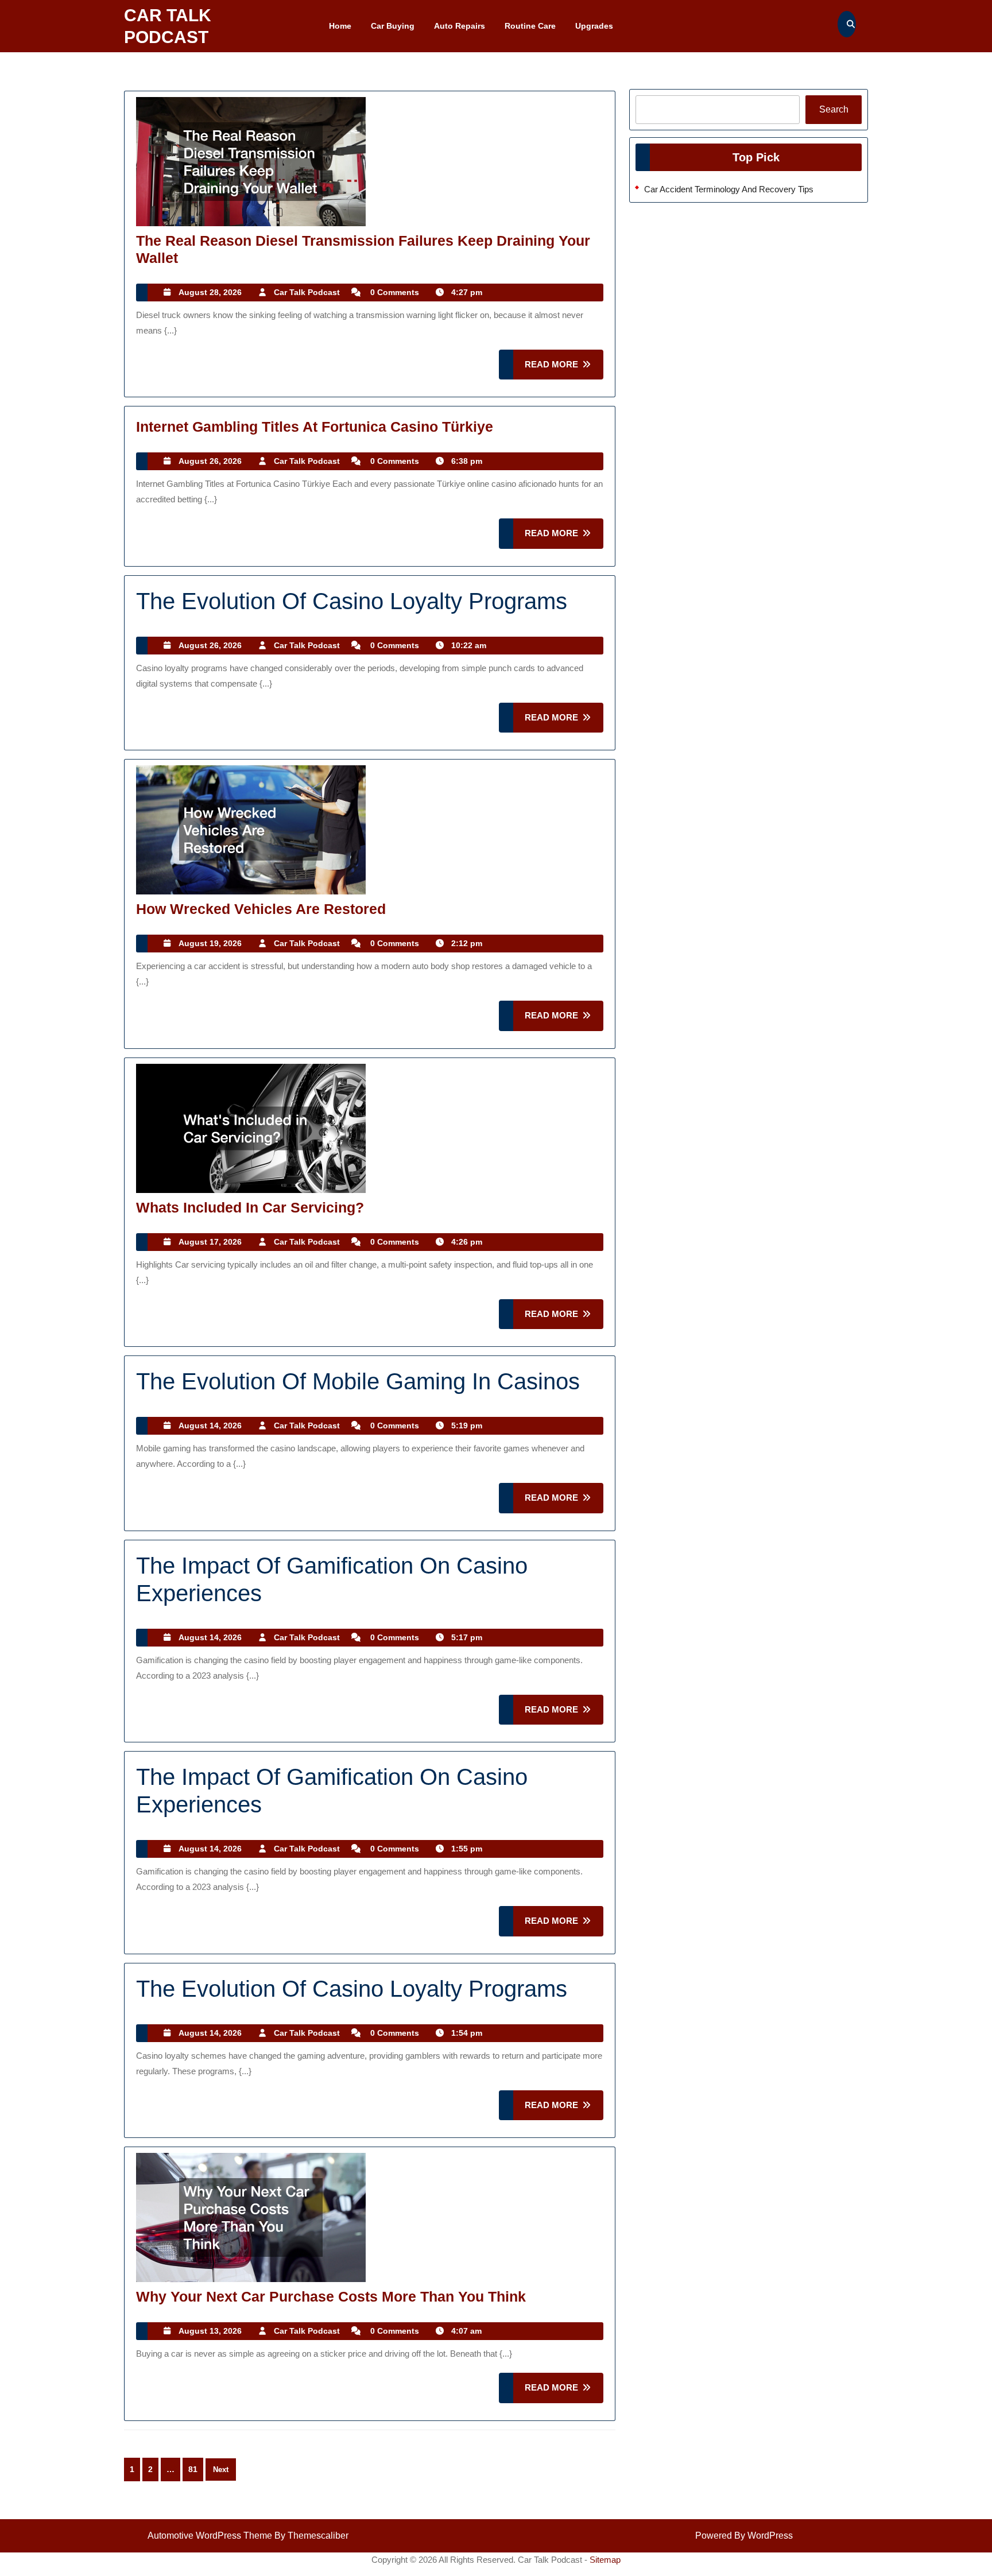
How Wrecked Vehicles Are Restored (261, 909)
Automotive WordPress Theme (210, 2536)
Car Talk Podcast (307, 292)
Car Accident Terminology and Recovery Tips (729, 189)
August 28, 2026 (210, 292)
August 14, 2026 (210, 1425)
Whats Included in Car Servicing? (250, 1207)
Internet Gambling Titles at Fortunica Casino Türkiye (315, 427)
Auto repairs (460, 26)
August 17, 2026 (210, 1242)
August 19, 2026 (210, 943)
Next (221, 2470)
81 (193, 2469)
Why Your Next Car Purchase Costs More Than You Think (331, 2296)
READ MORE (564, 369)
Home (340, 26)
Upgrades (594, 26)
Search (834, 109)
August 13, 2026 (210, 2331)
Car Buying (393, 26)
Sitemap (605, 2560)
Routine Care (530, 26)
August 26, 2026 (210, 461)
